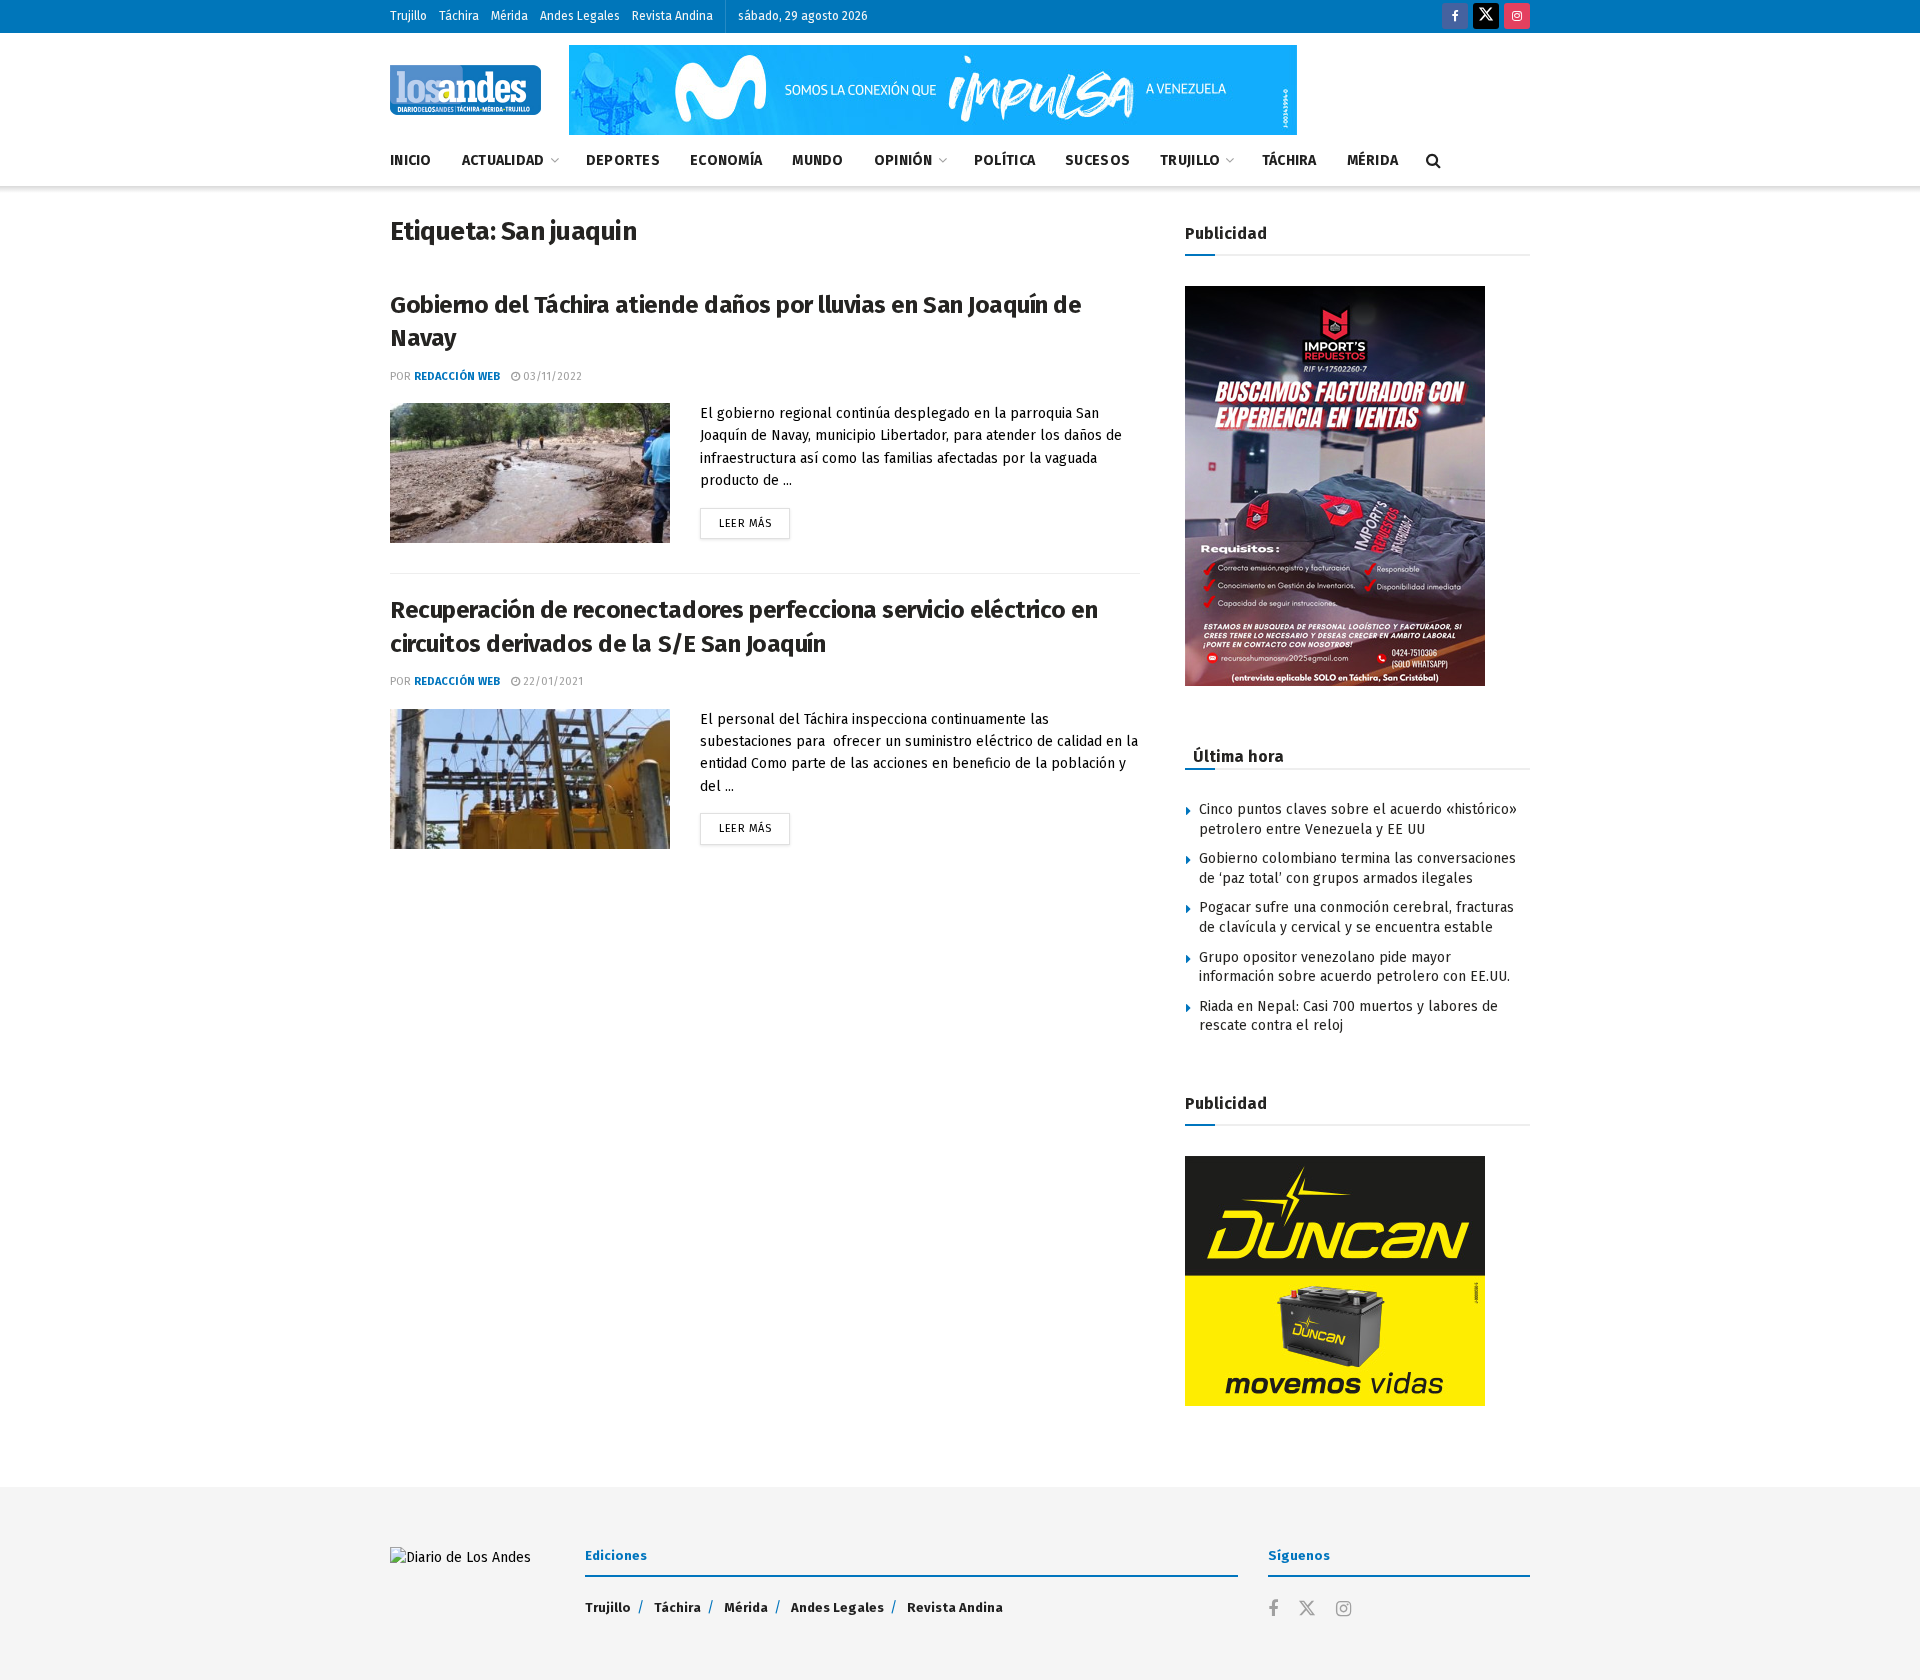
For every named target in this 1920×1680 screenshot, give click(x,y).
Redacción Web (457, 376)
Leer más (754, 519)
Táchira (459, 16)
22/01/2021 (551, 681)
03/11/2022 (551, 376)
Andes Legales (580, 16)
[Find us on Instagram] (1517, 16)
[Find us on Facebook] (1455, 16)
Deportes (623, 160)
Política (1004, 160)
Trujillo (408, 16)
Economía (726, 160)
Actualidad (503, 160)
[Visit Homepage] (465, 90)
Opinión (903, 160)
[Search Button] (1433, 161)
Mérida (509, 16)
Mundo (817, 160)
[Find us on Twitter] (1486, 16)
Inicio (411, 160)
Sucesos (1097, 160)
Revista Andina (672, 16)
